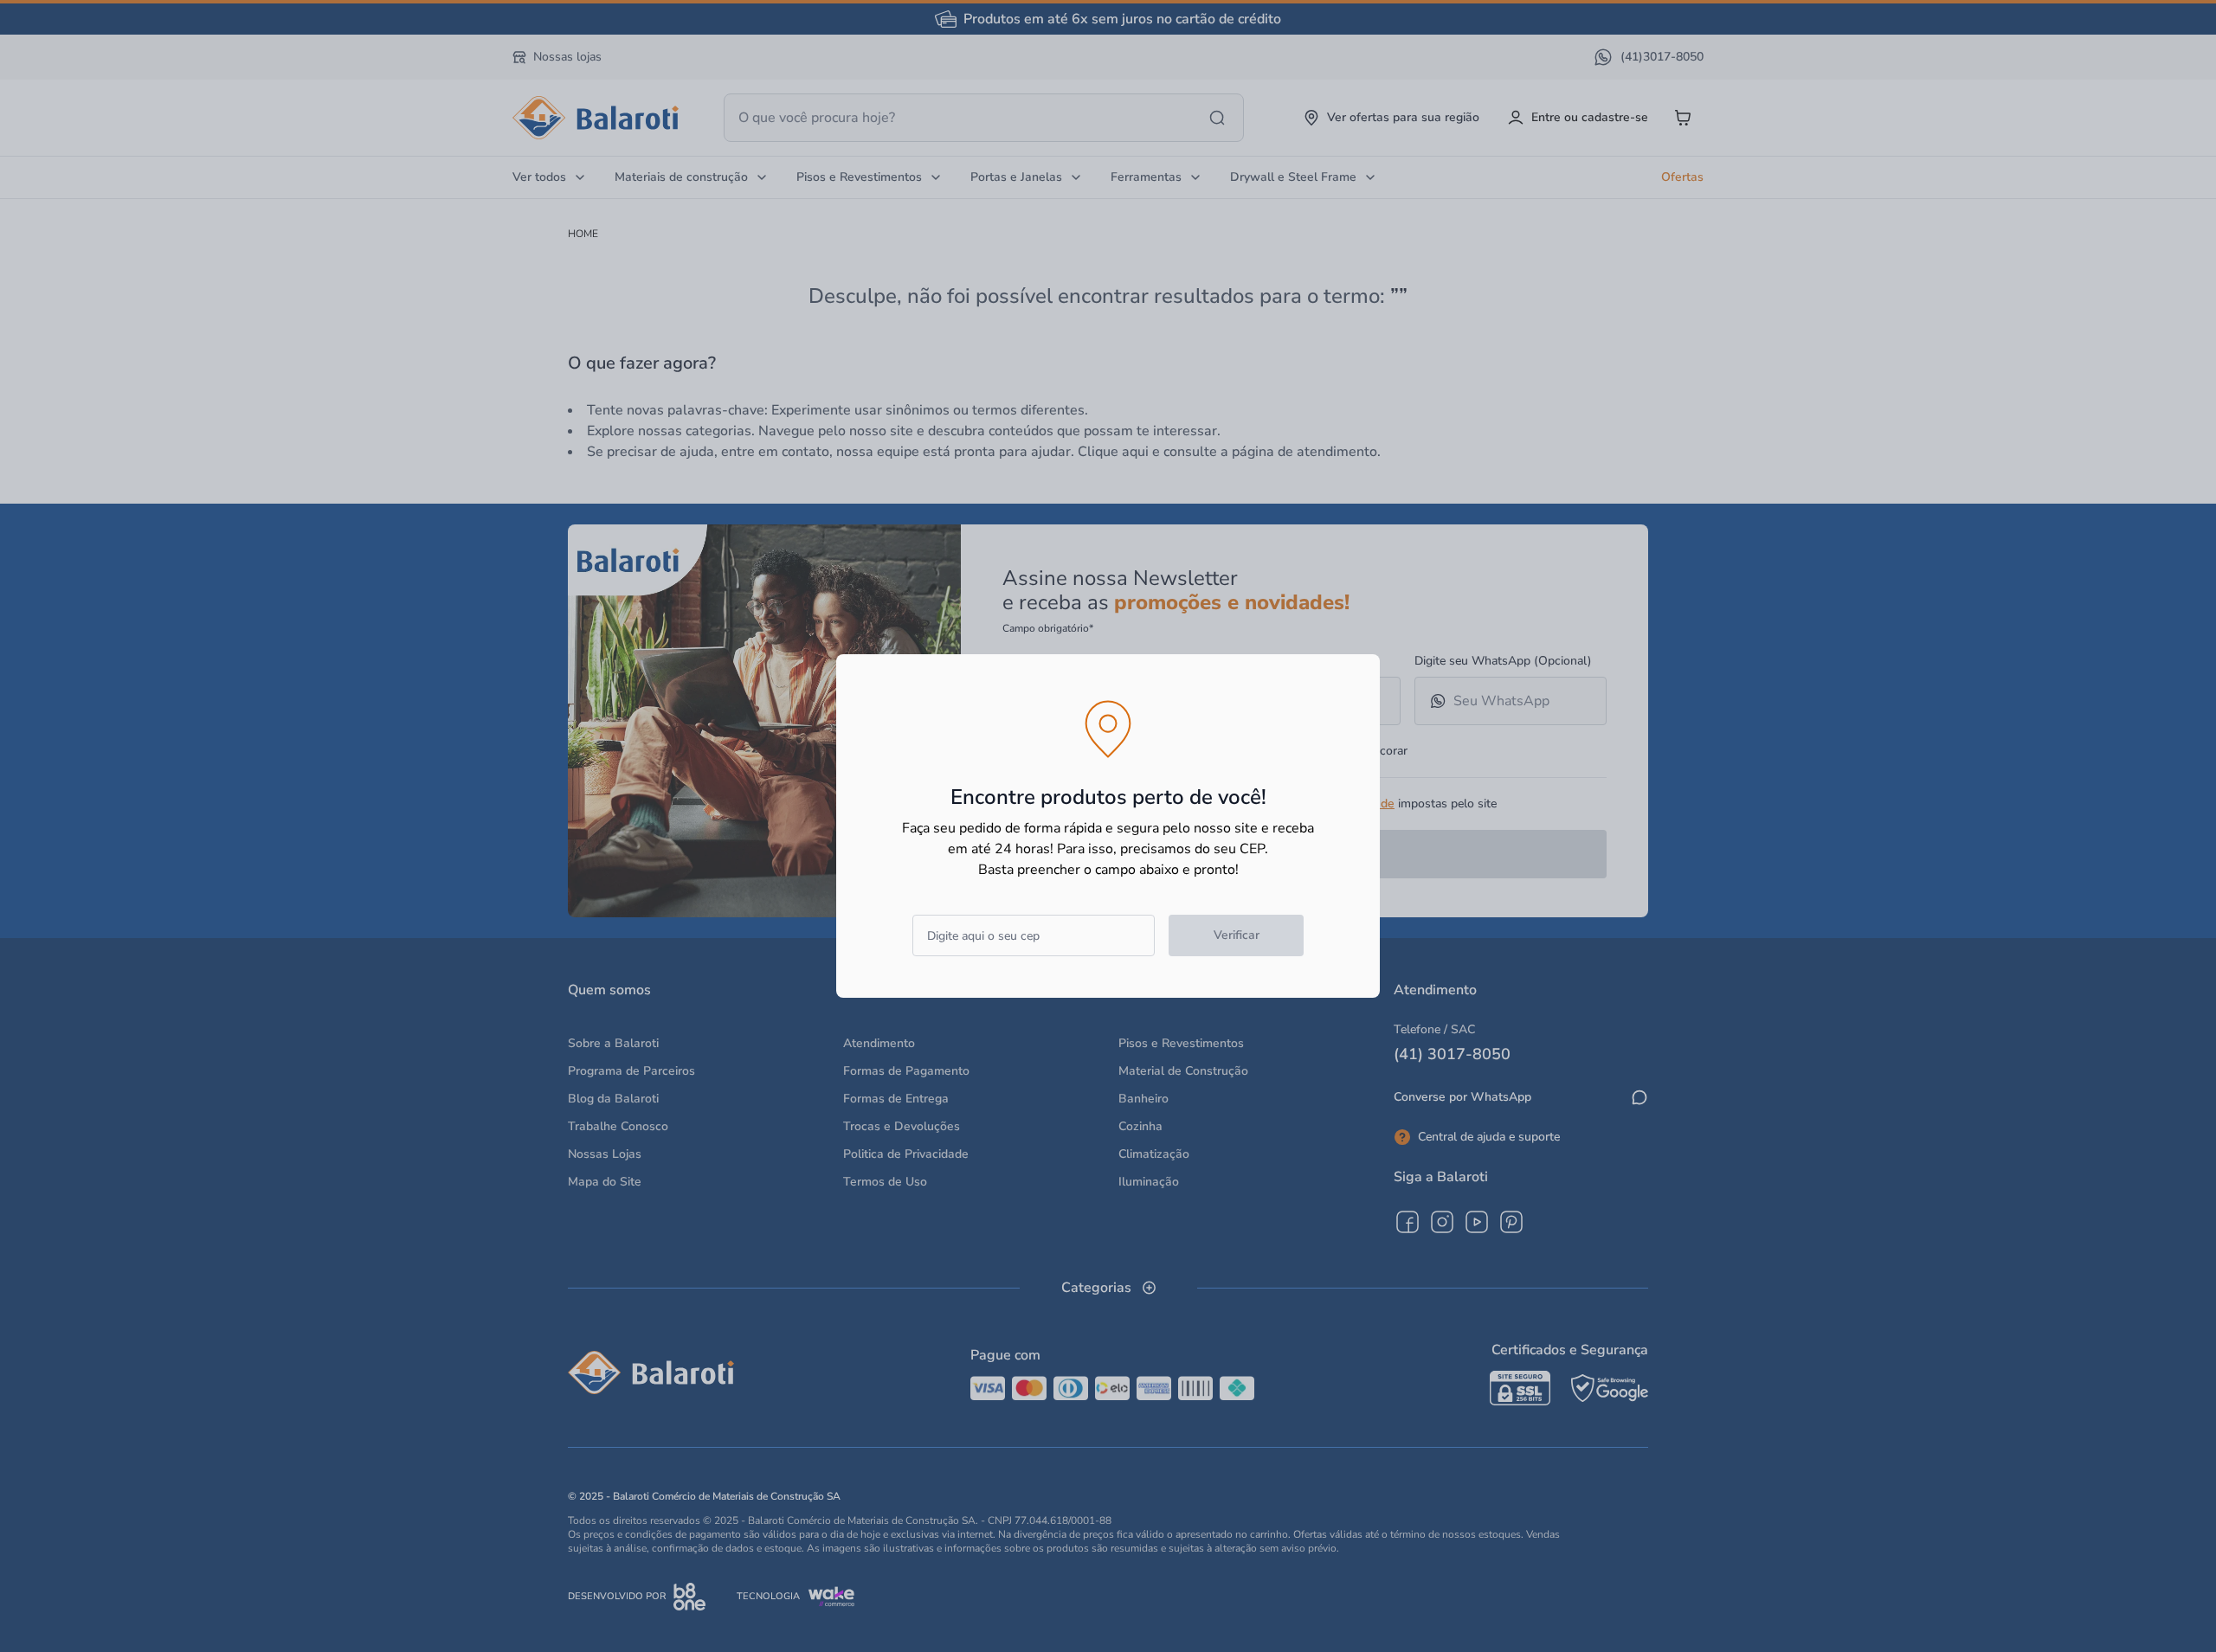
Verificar (1237, 935)
